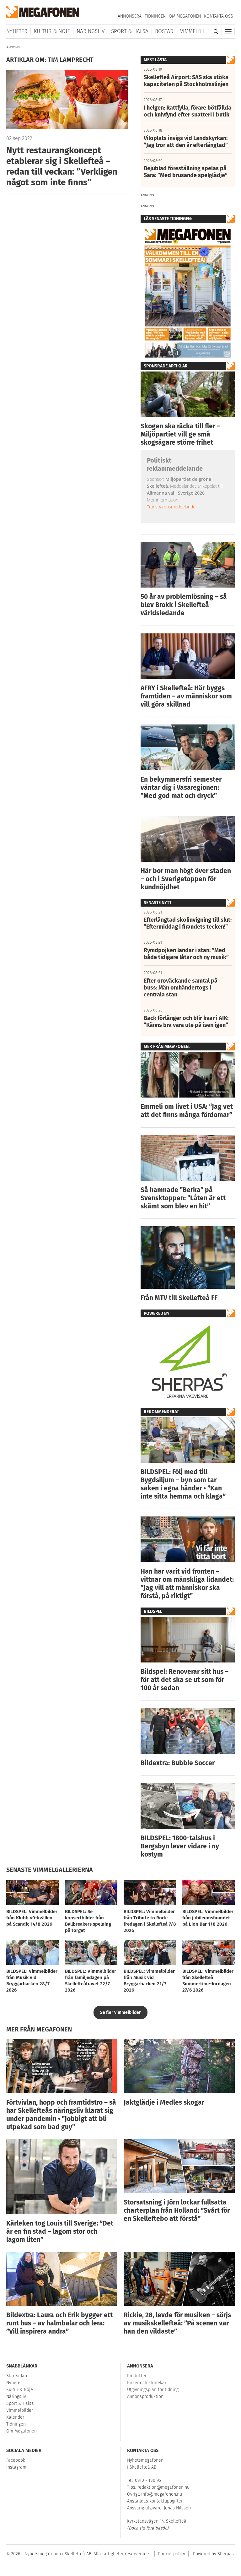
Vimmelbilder (197, 31)
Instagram (16, 2467)
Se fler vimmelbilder (120, 2012)
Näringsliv (91, 31)
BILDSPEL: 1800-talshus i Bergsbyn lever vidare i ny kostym (180, 1846)
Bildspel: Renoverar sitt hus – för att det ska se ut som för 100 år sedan (185, 1680)
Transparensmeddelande (171, 507)
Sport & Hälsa (130, 31)
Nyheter (17, 31)
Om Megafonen (185, 16)
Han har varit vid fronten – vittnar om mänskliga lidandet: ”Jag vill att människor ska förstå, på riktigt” (187, 1584)
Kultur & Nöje (52, 31)
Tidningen (155, 16)
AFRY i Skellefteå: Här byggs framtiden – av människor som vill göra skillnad (186, 696)
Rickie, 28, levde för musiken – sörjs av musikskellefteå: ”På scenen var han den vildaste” (177, 2323)
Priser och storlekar (147, 2383)
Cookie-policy (171, 2554)
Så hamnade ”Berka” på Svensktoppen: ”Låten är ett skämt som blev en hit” (183, 1198)
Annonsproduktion (145, 2397)
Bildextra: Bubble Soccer (178, 1763)
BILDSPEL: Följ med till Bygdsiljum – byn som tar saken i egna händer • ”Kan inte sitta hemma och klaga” (183, 1484)
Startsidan (17, 2376)
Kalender (15, 2417)
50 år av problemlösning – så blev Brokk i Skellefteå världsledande (184, 605)
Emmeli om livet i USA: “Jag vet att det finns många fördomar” (187, 1111)
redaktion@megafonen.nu (163, 2487)
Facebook (16, 2460)
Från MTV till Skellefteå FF (179, 1298)
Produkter (137, 2376)
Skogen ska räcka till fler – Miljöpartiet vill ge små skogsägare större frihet (180, 434)
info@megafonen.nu (162, 2494)
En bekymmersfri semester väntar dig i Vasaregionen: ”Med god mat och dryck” (181, 788)
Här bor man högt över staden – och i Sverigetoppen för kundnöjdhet (186, 879)
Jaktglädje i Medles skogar (164, 2102)
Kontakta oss (219, 16)
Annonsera (130, 16)
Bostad (164, 31)
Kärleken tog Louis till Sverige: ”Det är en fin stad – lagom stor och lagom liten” (60, 2232)
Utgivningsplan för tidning (153, 2390)
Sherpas (226, 2554)
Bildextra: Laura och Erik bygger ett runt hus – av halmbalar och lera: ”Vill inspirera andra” (59, 2323)
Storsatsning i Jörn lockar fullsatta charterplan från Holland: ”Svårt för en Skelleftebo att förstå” (177, 2210)
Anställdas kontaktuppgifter (155, 2501)
